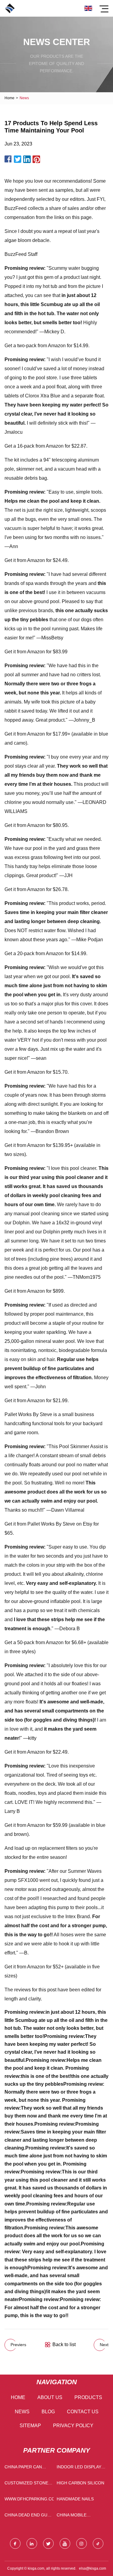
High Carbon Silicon (80, 2483)
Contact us (83, 2412)
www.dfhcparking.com (29, 2499)
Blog (48, 2412)
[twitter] (48, 2543)
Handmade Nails (75, 2499)
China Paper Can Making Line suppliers (23, 2468)
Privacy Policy (73, 2426)
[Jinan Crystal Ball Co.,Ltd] (10, 8)
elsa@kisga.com (93, 2568)
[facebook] (15, 2543)
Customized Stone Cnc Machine (26, 2484)
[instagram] (82, 2543)
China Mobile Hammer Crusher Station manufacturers (77, 2516)
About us (50, 2397)
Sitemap (30, 2426)
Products (88, 2397)
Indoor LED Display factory (79, 2468)
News (22, 2412)
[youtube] (65, 2543)
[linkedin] (32, 2543)
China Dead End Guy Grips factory (27, 2516)
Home (9, 98)
